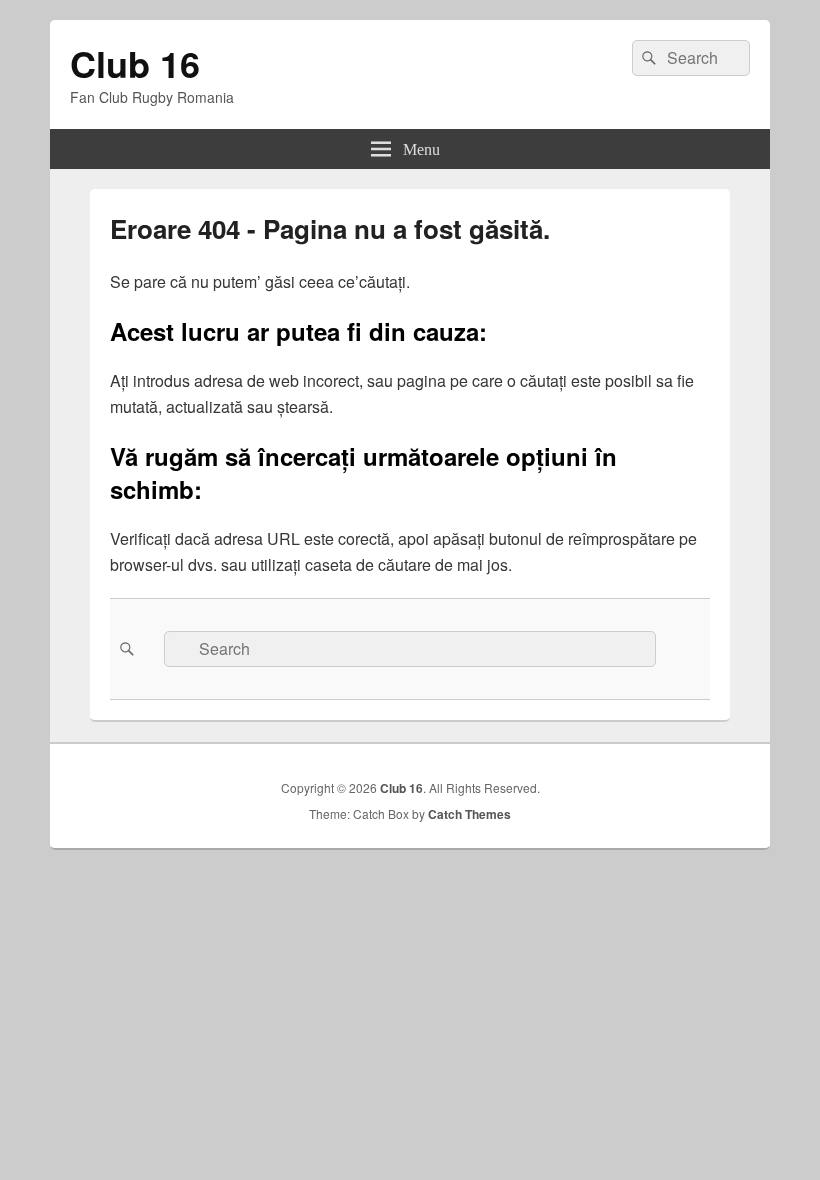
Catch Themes (469, 814)
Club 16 (135, 63)
